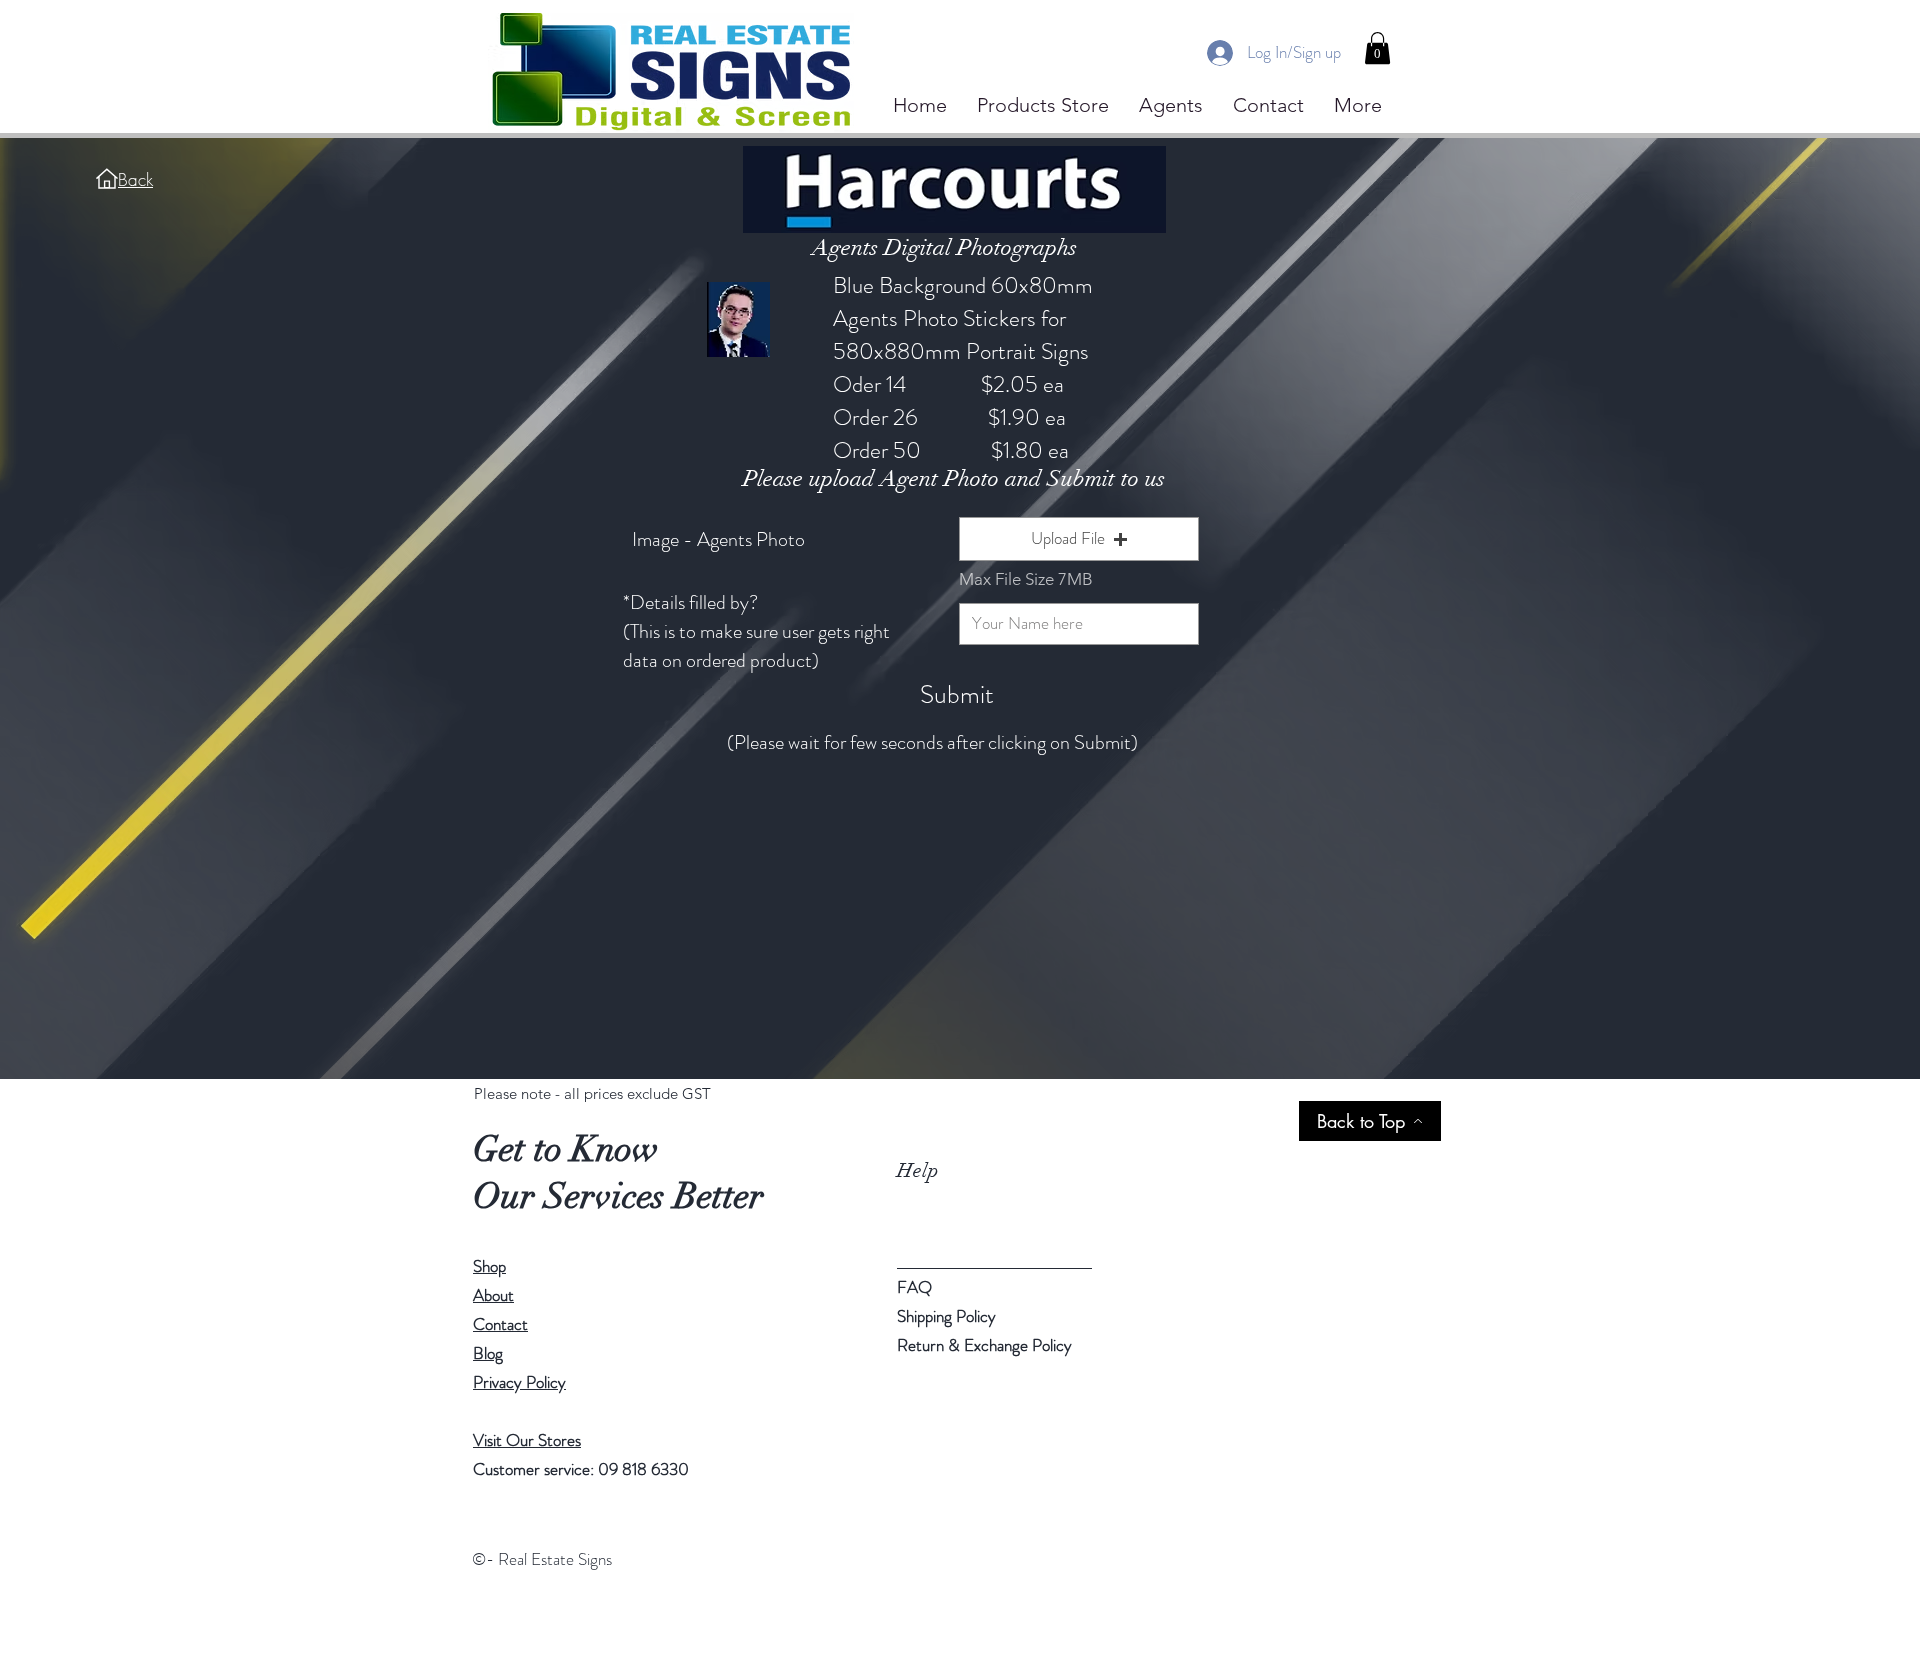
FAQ (914, 1287)
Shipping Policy (946, 1316)
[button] (1377, 48)
